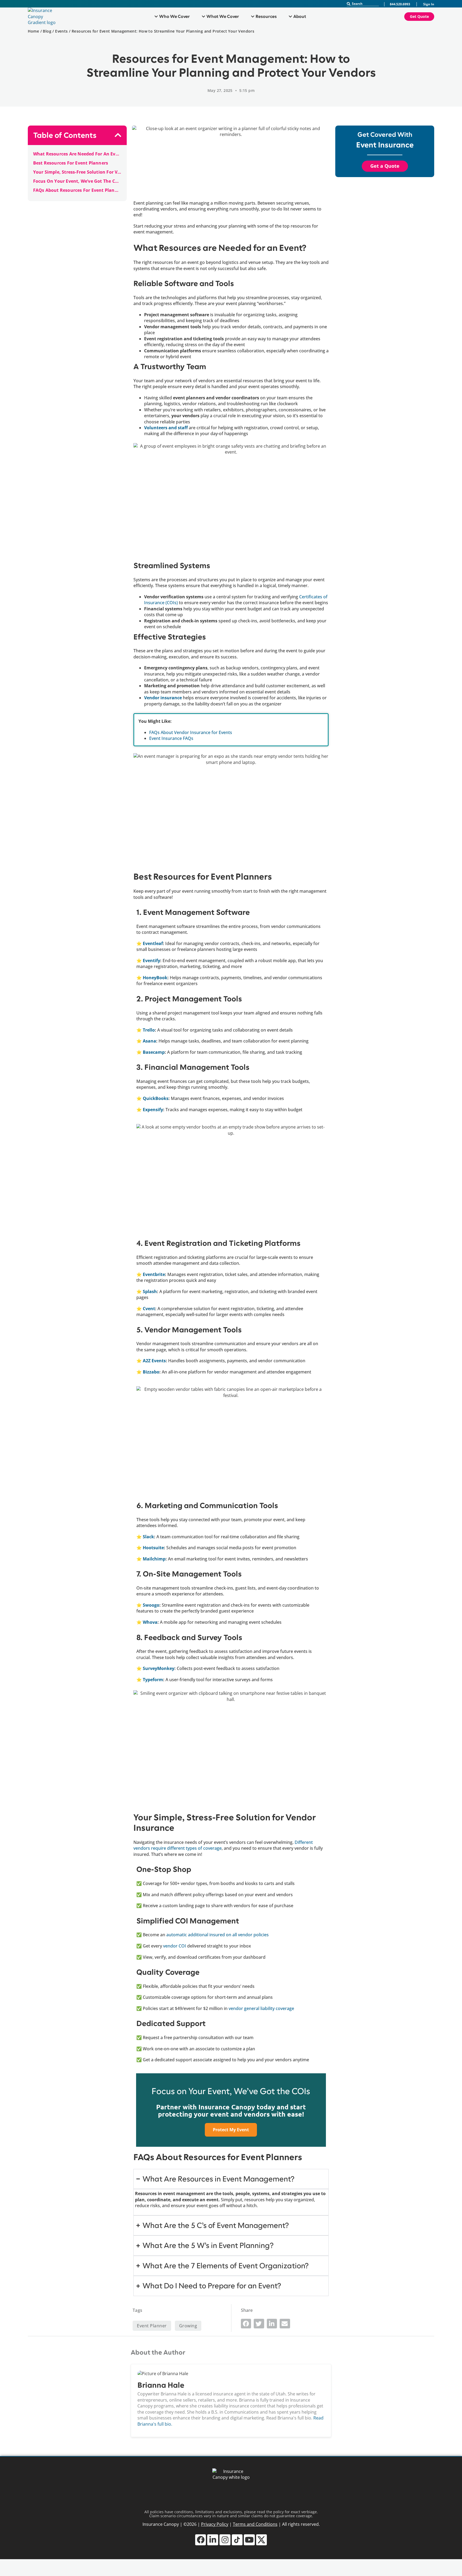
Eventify (151, 961)
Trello (149, 1030)
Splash (150, 1291)
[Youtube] (249, 2540)
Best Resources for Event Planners (71, 163)
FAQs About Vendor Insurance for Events (191, 732)
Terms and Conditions (255, 2524)
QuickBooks (156, 1098)
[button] (118, 135)
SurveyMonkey (159, 1668)
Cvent (149, 1309)
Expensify (153, 1110)
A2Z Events (154, 1361)
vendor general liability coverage (261, 2008)
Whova (150, 1622)
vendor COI (175, 1946)
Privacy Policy (215, 2524)
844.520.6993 (400, 4)
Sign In (429, 4)
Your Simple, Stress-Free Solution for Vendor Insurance (77, 172)
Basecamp (154, 1052)
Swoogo (151, 1605)
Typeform (153, 1680)
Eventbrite (154, 1274)
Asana (149, 1041)
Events (61, 31)
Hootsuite (153, 1548)
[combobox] (363, 4)
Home (34, 31)
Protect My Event (231, 2130)
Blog (47, 31)
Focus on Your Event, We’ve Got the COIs (77, 181)
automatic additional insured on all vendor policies (217, 1935)
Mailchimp (154, 1559)
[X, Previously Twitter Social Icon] (262, 2540)
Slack (148, 1537)
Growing (188, 2326)
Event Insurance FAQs (171, 738)
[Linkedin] (213, 2540)
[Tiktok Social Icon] (237, 2540)
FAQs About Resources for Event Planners (77, 190)
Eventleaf (152, 943)
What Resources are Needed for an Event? (77, 154)
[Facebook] (201, 2540)
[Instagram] (225, 2540)
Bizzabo (151, 1372)
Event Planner (152, 2326)
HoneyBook (155, 978)
